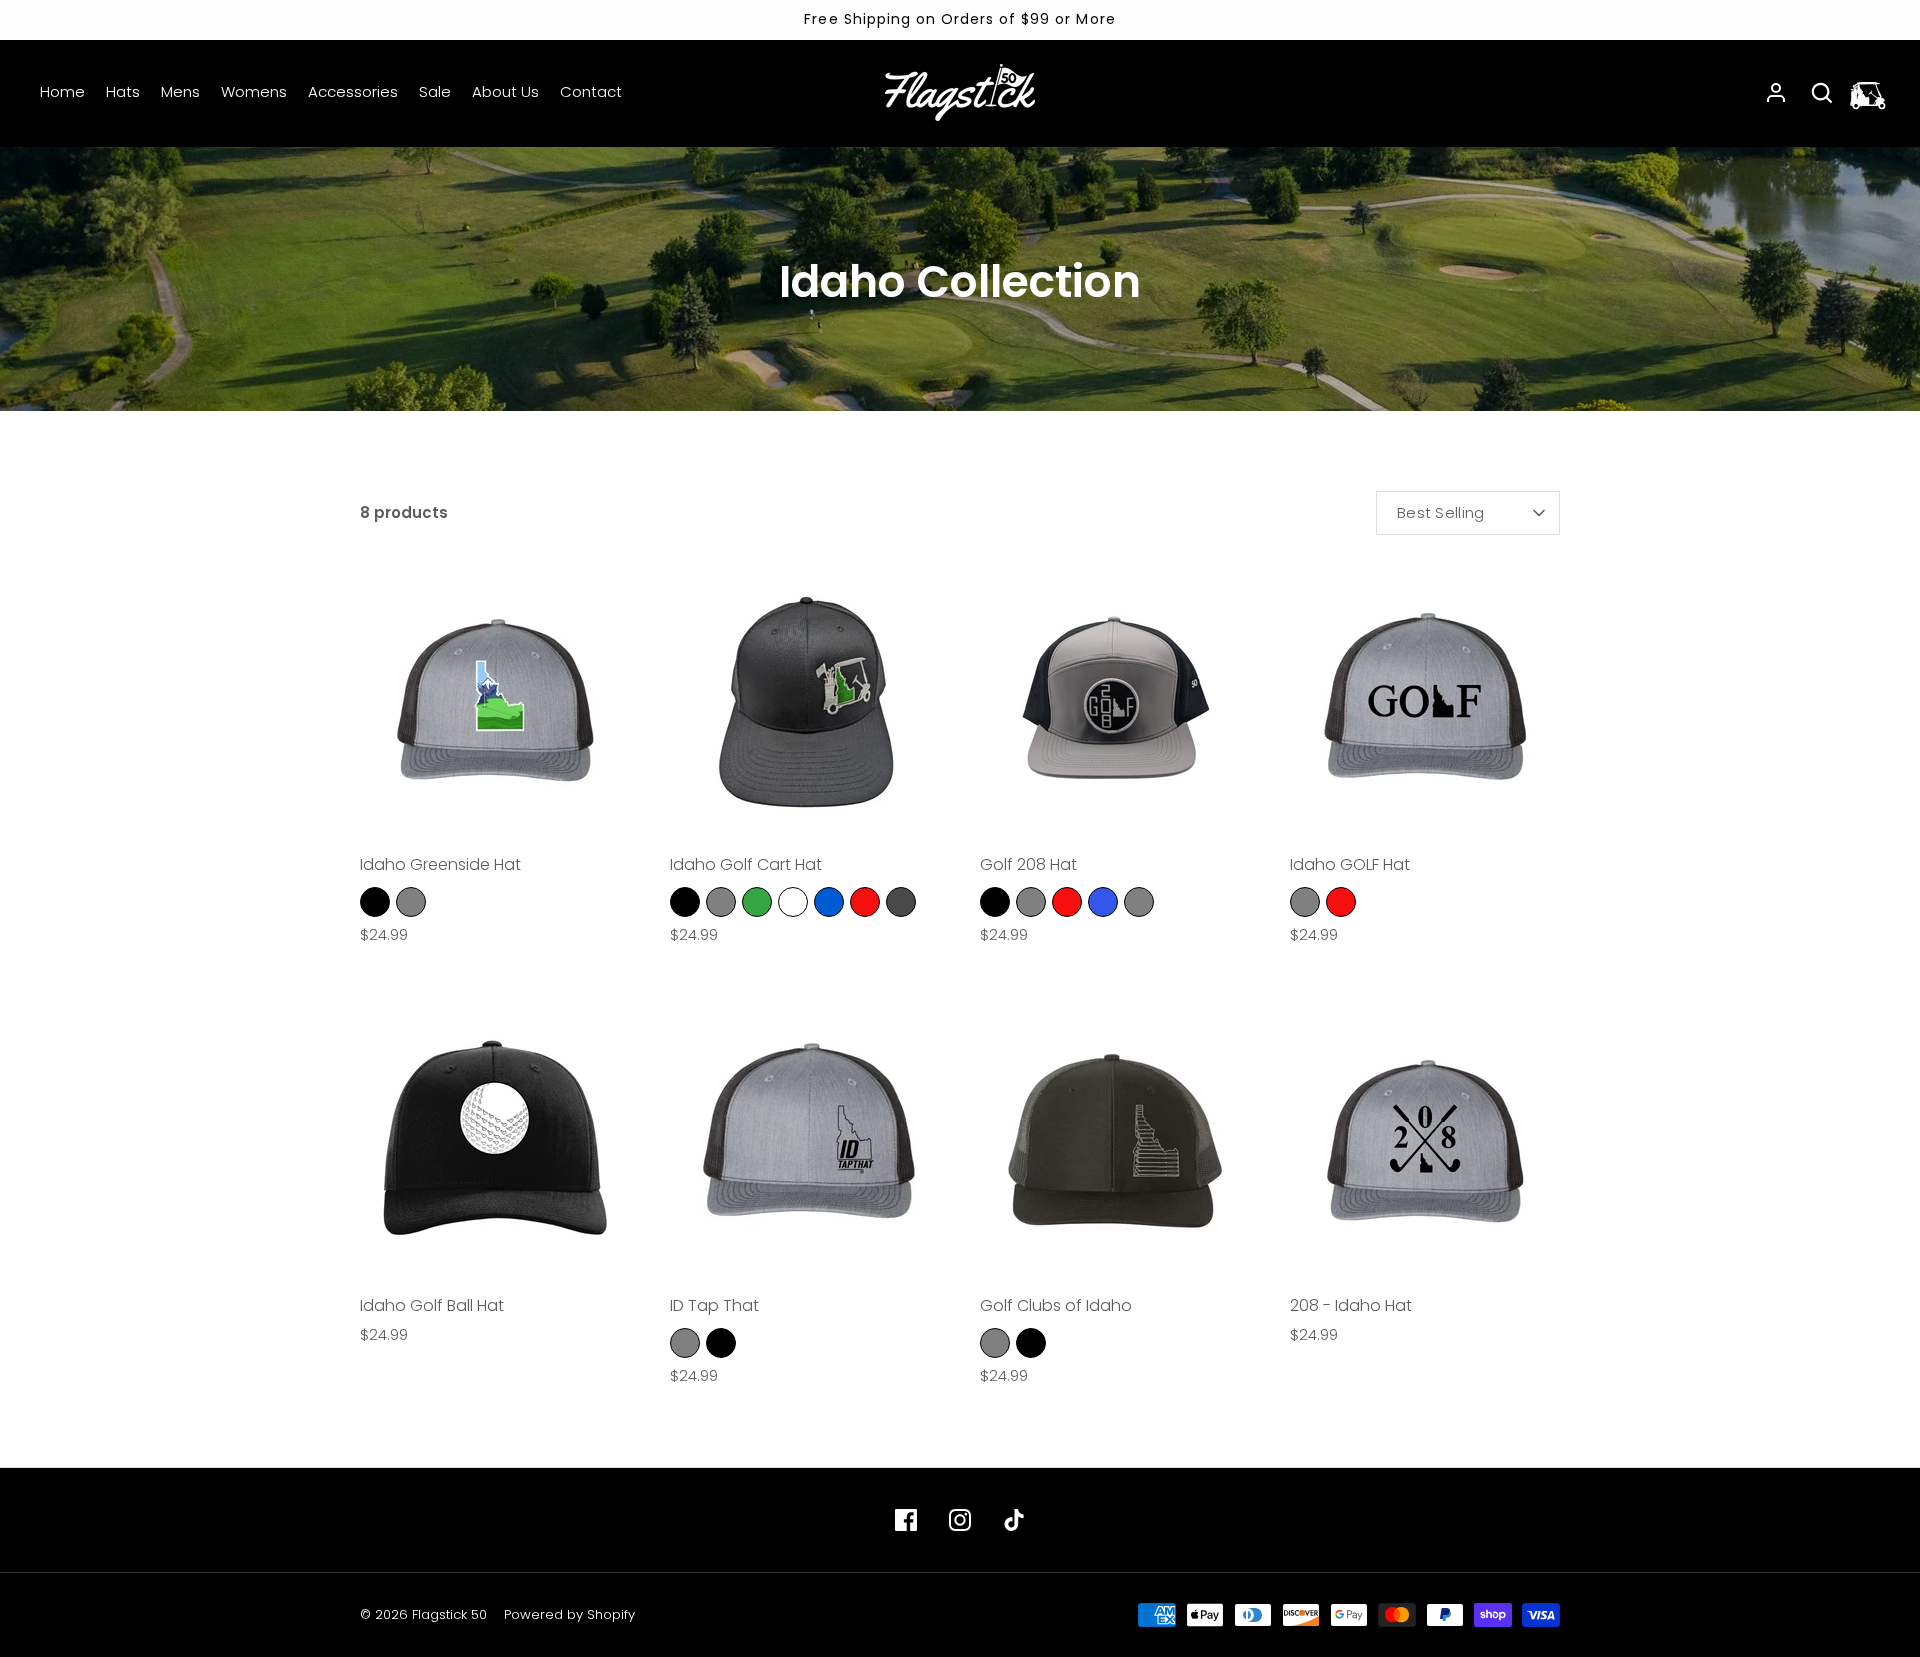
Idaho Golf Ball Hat (432, 1305)
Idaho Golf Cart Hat (746, 864)
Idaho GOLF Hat (1350, 864)
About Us (505, 91)
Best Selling (1441, 512)
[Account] (1776, 93)
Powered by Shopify (569, 1614)
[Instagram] (960, 1520)
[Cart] (1868, 93)
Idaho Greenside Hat (440, 864)
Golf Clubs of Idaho (1056, 1305)
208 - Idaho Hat (1351, 1305)
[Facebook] (906, 1520)
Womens (254, 91)
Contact (591, 91)
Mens (180, 91)
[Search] (1822, 93)
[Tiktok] (1014, 1520)
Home (62, 91)
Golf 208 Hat (1028, 864)
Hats (123, 91)
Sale (435, 91)
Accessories (353, 91)
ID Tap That (714, 1305)
